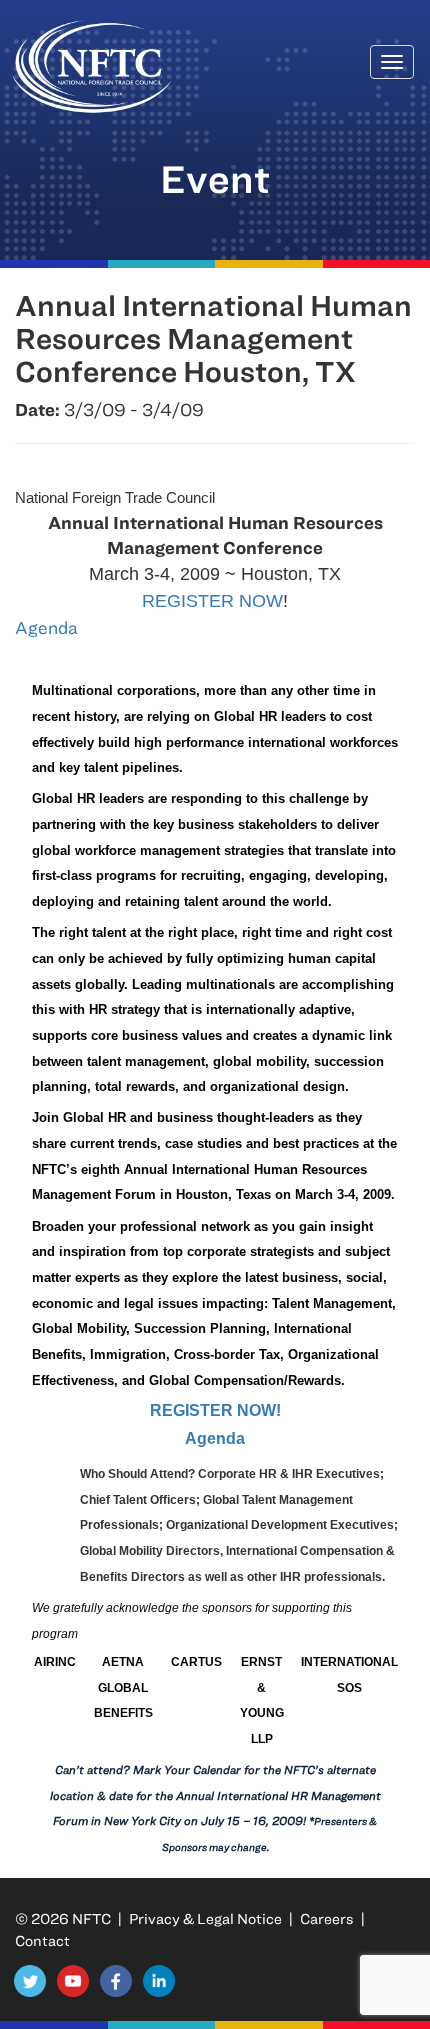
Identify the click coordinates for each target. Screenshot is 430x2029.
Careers (327, 1918)
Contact (42, 1940)
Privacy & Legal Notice (205, 1918)
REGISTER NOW (212, 601)
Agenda (46, 627)
